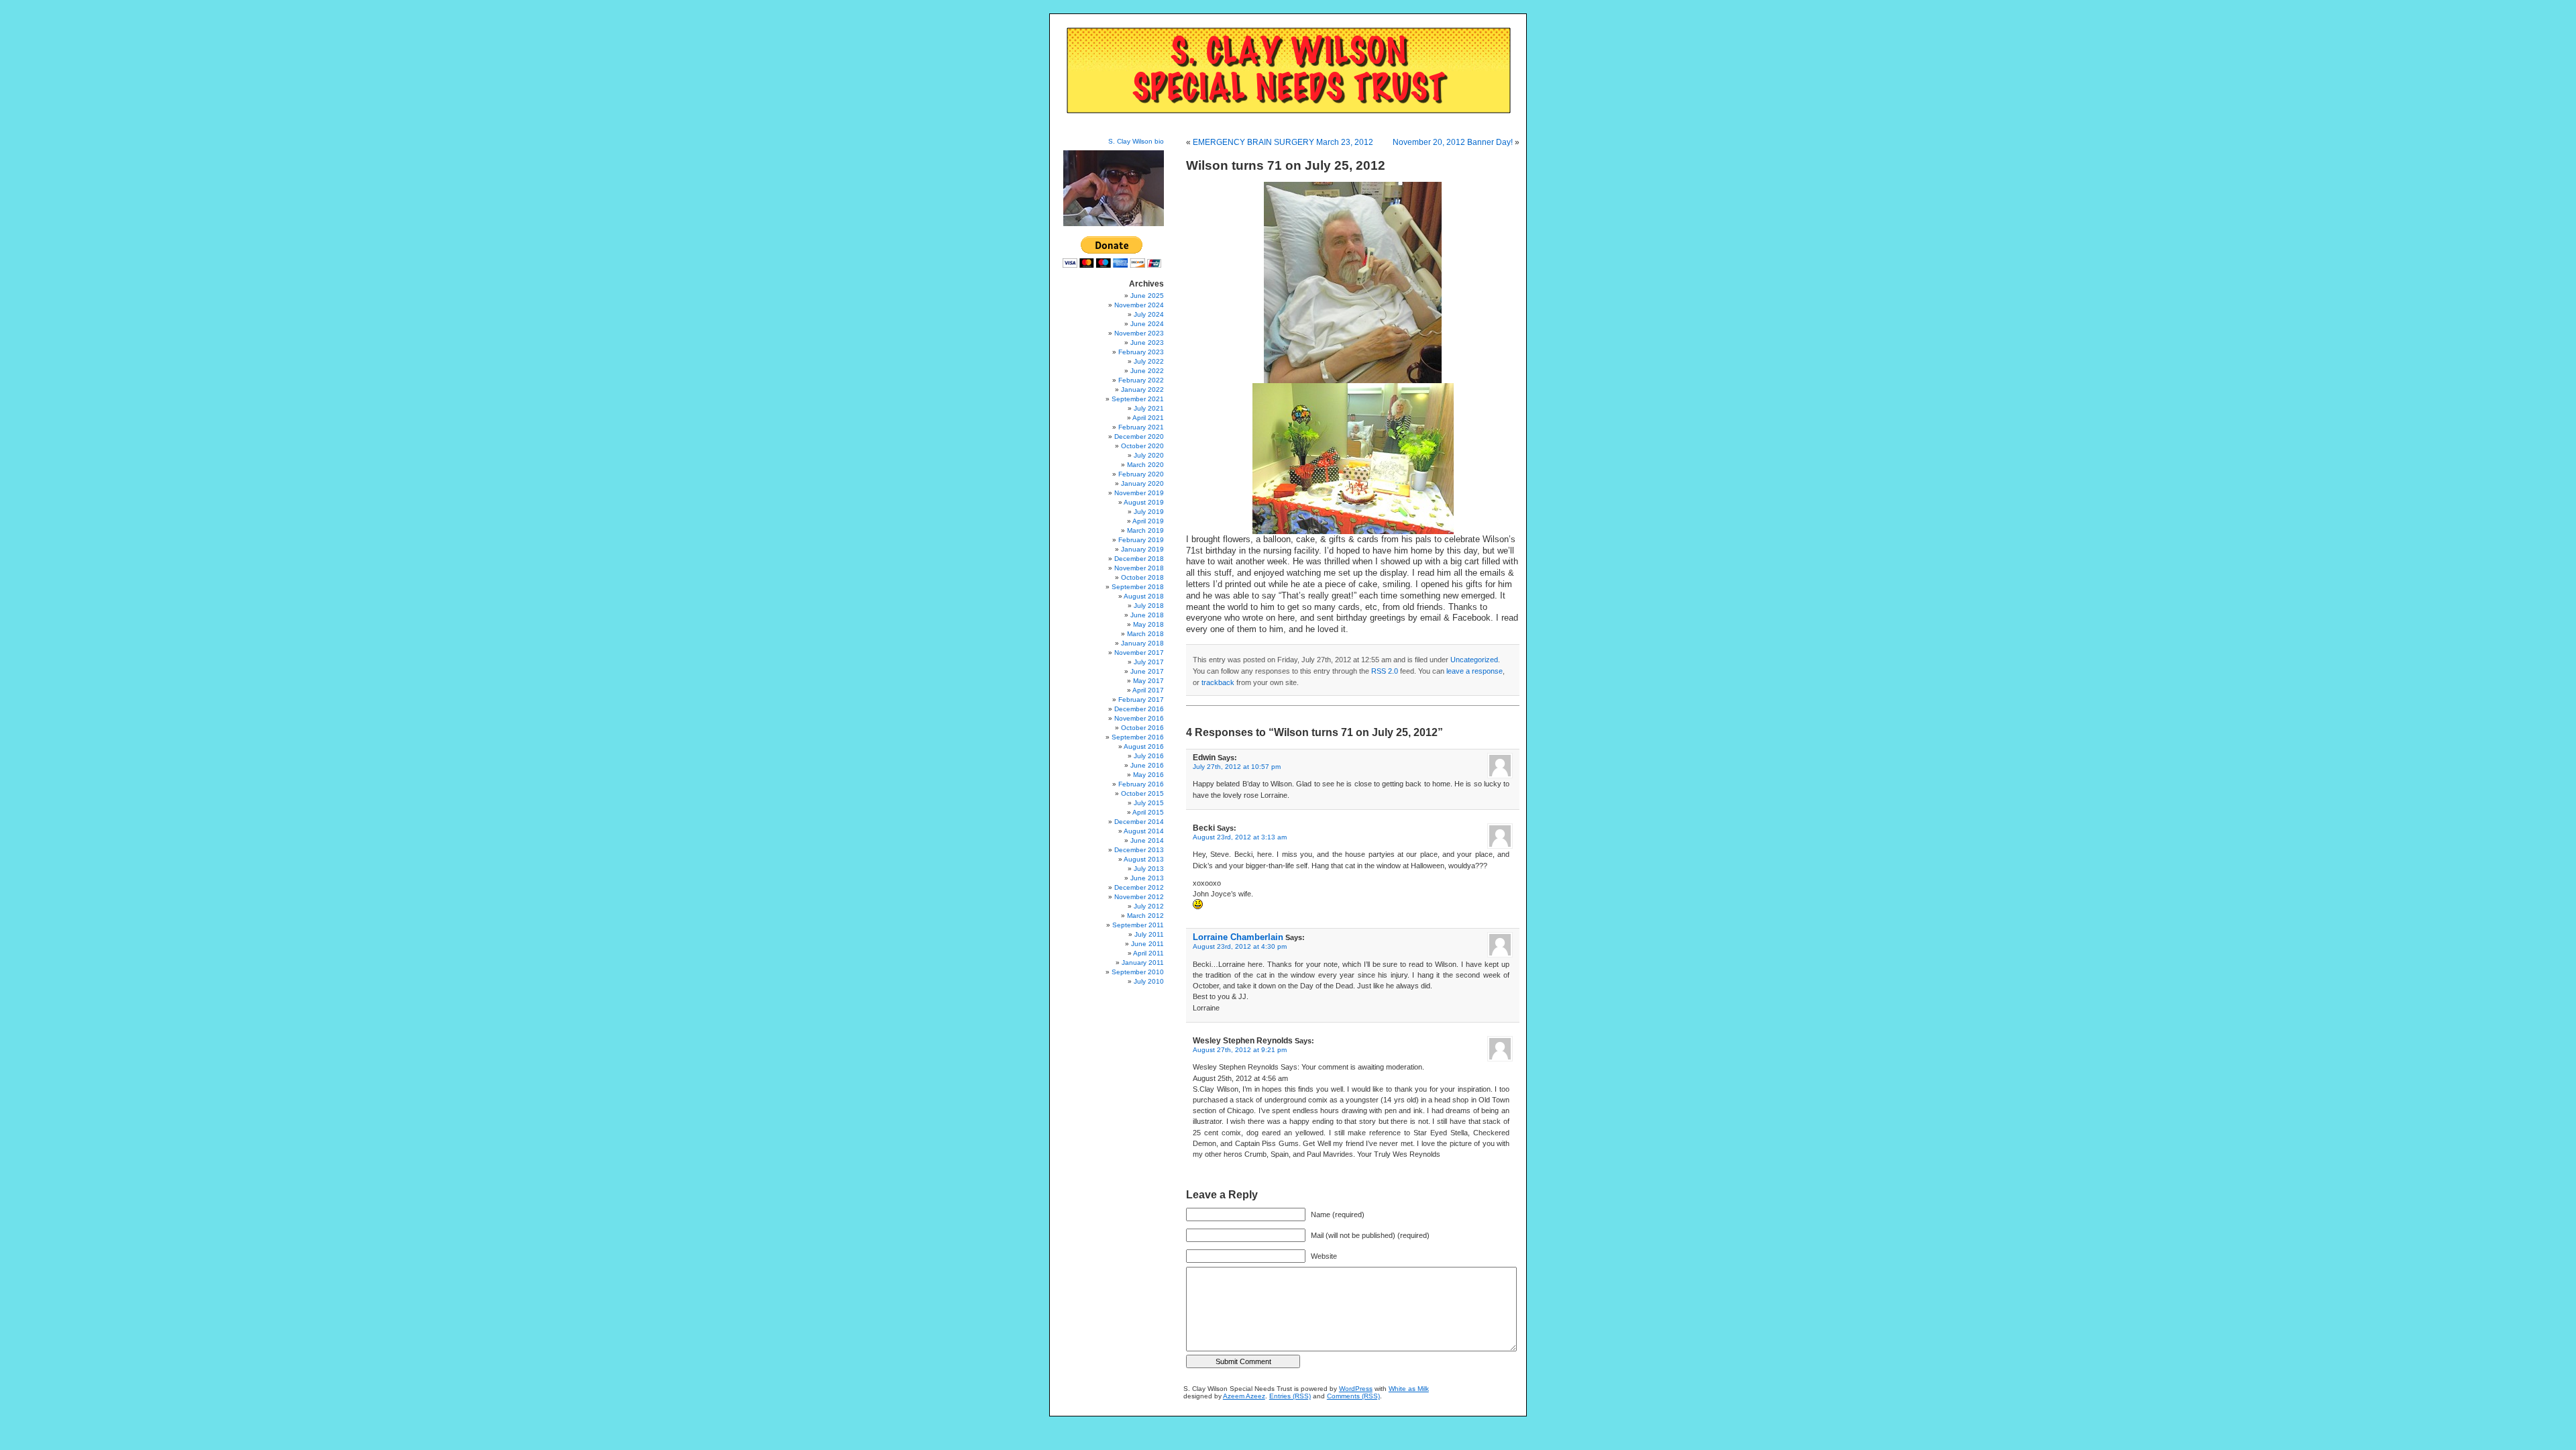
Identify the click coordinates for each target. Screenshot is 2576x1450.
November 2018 (1139, 568)
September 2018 (1138, 587)
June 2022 (1147, 371)
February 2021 (1141, 427)
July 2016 (1149, 756)
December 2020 (1139, 436)
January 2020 (1142, 483)
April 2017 (1148, 690)
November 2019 (1139, 493)
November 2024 (1139, 305)
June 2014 (1147, 840)
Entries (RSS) (1290, 1396)
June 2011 (1147, 944)
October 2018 (1142, 577)
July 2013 (1149, 869)
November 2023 (1139, 333)
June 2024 (1147, 324)
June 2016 (1147, 765)
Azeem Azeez (1244, 1396)
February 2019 (1141, 540)
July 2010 (1149, 981)
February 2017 (1141, 700)
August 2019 (1144, 502)
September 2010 (1138, 972)
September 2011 (1138, 925)
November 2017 (1139, 653)
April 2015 (1148, 812)
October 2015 (1142, 793)
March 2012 (1145, 916)
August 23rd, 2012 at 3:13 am (1240, 837)
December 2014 (1139, 822)
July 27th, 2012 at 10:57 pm (1237, 767)
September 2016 (1138, 737)
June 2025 (1147, 296)
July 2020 (1149, 455)
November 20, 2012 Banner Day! (1453, 142)
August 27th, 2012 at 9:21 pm (1240, 1050)
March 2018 (1145, 634)
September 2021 (1138, 399)
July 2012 (1149, 906)
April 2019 (1148, 521)
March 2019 (1145, 530)
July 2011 (1149, 934)
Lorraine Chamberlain (1238, 937)
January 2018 (1142, 643)
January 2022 (1142, 390)
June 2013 (1147, 878)
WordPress (1356, 1389)
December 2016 (1139, 709)
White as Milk (1409, 1389)
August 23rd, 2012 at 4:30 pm (1240, 946)
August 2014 (1144, 831)
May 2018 (1148, 624)
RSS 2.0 (1385, 671)
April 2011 (1148, 953)
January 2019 (1142, 549)
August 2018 (1144, 596)
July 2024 (1149, 314)
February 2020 (1141, 474)
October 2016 (1142, 728)
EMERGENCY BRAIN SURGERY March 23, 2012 (1283, 142)
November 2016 (1139, 718)
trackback (1218, 682)
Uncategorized (1474, 660)
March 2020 (1145, 465)
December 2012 (1139, 887)
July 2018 (1149, 606)
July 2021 (1149, 408)
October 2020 (1142, 446)
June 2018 (1147, 615)
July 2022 (1149, 361)
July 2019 (1149, 512)
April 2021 (1148, 418)
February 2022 (1141, 380)
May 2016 (1148, 775)
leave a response (1474, 671)
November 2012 (1139, 897)
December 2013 (1139, 850)
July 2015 (1149, 803)
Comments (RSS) (1353, 1396)
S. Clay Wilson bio (1136, 141)
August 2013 (1144, 859)
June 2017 (1147, 671)
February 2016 (1141, 784)
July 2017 (1149, 662)
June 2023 (1147, 343)
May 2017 (1148, 681)
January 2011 (1143, 963)
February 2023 (1141, 352)
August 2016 (1144, 746)
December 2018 (1139, 559)
